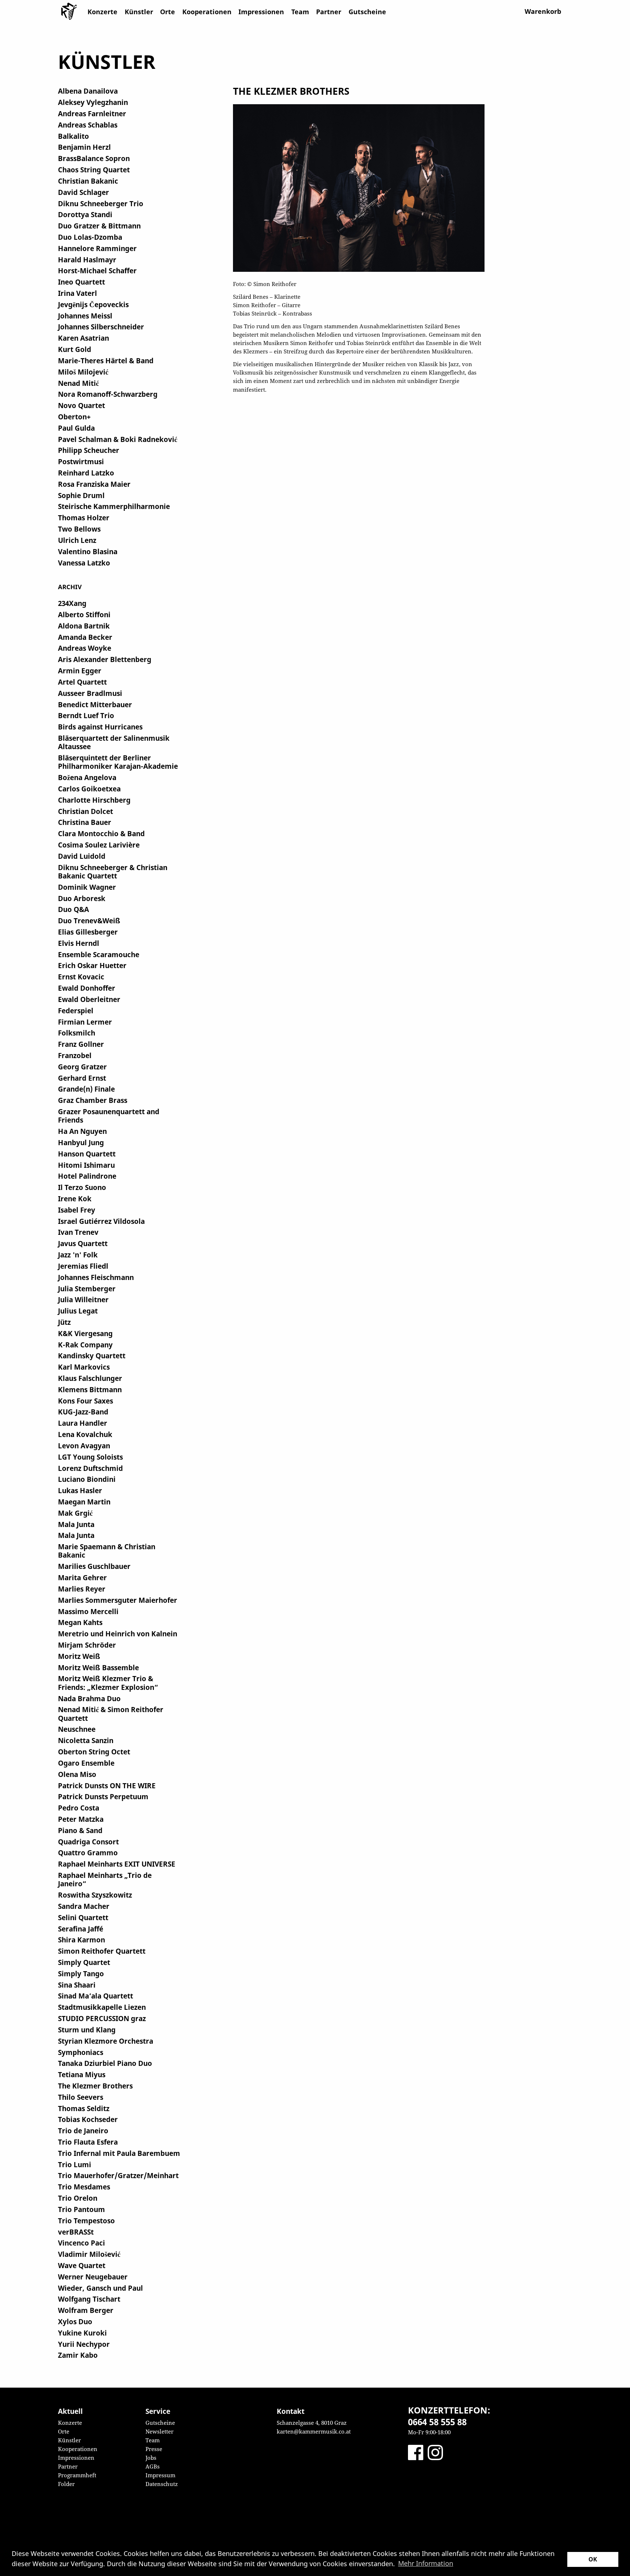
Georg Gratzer (82, 1067)
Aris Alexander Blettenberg (105, 659)
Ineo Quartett (81, 282)
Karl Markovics (84, 1367)
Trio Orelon (78, 2198)
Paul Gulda (76, 428)
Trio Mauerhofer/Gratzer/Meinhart (118, 2175)
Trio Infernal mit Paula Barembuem (119, 2153)
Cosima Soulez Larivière (99, 845)
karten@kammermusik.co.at (314, 2431)
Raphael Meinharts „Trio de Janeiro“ (105, 1879)
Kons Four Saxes (85, 1401)
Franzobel (75, 1055)
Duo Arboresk (82, 898)
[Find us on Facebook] (416, 2452)
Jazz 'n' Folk (78, 1255)
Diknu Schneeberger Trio (101, 203)
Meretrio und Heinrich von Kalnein (118, 1634)
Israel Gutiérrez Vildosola (101, 1221)
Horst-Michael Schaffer (97, 271)
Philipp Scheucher (89, 450)
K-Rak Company (85, 1345)
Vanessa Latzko (84, 563)
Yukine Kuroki (82, 2333)
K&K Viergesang (85, 1333)
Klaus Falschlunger (90, 1378)
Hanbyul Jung (81, 1142)
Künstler (139, 12)
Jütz (64, 1322)
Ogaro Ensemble (86, 1763)
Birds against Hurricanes (100, 727)
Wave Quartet (82, 2265)
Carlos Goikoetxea (89, 789)
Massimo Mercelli (88, 1611)
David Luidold (82, 856)
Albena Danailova (88, 91)
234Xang (72, 603)
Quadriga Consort (88, 1842)
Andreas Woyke (85, 648)
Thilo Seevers (81, 2097)
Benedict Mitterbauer (95, 704)
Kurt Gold (75, 349)
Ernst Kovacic (81, 977)
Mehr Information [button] (426, 2563)
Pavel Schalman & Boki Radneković (118, 439)
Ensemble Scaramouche (99, 954)
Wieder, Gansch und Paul (100, 2288)
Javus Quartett (83, 1243)
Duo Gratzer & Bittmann (99, 226)
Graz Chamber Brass (93, 1100)
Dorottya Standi (85, 214)
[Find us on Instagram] (435, 2452)
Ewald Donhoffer (87, 988)
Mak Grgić (75, 1513)
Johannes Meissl (85, 316)
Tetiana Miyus (82, 2074)
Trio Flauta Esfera (88, 2142)
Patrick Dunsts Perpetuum (103, 1796)
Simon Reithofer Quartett (102, 1951)
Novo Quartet (81, 405)
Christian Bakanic (88, 181)
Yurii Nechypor (84, 2344)
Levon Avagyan (84, 1446)
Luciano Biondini (87, 1479)
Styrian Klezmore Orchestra (106, 2041)
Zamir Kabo (78, 2355)
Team (300, 12)
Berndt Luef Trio (86, 715)
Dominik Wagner (87, 887)
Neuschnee (77, 1729)
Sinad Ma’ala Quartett (96, 1996)
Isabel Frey (77, 1210)
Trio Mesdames (84, 2187)
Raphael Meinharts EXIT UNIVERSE (117, 1864)
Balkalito (73, 136)
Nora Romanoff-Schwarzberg (108, 394)
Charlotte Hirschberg (94, 800)
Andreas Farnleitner (92, 113)
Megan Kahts (80, 1622)
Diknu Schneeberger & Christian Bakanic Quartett (113, 872)
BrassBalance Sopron (94, 158)
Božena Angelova (87, 777)
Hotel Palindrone (87, 1176)
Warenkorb (543, 11)
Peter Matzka (81, 1819)
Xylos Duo (75, 2321)
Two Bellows (79, 529)
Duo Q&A (73, 909)
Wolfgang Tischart (89, 2299)
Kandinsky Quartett (92, 1356)
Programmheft (77, 2475)
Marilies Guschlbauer (94, 1566)
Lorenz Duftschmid (90, 1468)
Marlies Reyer (82, 1589)
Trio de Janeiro (83, 2131)
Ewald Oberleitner (89, 999)
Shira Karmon (81, 1940)
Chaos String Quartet (94, 170)
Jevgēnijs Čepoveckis (93, 304)
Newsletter (160, 2431)
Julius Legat (78, 1311)
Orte (168, 12)
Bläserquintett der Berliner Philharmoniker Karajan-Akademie (118, 762)
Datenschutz (162, 2484)
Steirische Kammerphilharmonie (114, 506)
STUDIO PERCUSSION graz (102, 2018)
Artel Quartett (82, 682)
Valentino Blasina (88, 551)
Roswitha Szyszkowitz (95, 1895)
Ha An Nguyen (82, 1131)
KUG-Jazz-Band (83, 1412)
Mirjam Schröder (87, 1645)
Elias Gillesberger (88, 932)
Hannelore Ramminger (97, 248)
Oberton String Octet (94, 1752)
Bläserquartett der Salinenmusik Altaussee (114, 742)
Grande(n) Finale (86, 1089)
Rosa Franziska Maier (94, 484)
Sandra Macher (84, 1906)
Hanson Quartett (87, 1154)
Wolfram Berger (86, 2310)
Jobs (151, 2458)
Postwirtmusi (81, 461)
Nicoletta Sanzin (86, 1740)
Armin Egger (80, 671)
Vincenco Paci (81, 2243)
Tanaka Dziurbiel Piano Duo (105, 2063)
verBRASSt (76, 2232)
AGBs (153, 2466)
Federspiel (76, 1011)
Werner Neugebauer (93, 2277)
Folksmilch (77, 1033)
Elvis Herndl (79, 943)
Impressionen (261, 12)
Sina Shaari (77, 1985)
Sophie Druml (81, 495)
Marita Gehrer (82, 1577)
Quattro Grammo (88, 1853)
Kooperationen (207, 12)
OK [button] (593, 2559)
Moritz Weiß (79, 1656)
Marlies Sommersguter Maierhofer (118, 1600)
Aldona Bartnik (84, 626)
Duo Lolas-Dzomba (90, 237)
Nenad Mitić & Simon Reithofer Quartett (111, 1714)
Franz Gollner (81, 1044)
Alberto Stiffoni (84, 614)
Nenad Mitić (78, 383)
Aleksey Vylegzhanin (93, 102)
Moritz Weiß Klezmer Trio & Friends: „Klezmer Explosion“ (108, 1683)
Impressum (160, 2475)
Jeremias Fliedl (83, 1266)
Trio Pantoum (81, 2209)
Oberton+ (74, 417)
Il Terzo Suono (82, 1187)
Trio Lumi (75, 2164)
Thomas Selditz (84, 2108)
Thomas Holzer (84, 518)
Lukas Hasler (80, 1490)
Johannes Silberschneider (101, 327)
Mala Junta (76, 1524)
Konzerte (102, 12)
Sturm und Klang (87, 2030)
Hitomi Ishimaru (86, 1165)
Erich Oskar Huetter (92, 965)
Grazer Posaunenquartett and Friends (109, 1116)
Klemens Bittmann (90, 1389)
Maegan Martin (84, 1502)
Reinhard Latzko (86, 473)
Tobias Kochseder (88, 2119)
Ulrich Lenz (77, 540)
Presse (154, 2449)
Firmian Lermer (85, 1022)
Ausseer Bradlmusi (90, 693)
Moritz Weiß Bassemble (98, 1667)
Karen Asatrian (83, 338)
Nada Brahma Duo (89, 1698)
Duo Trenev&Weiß (89, 921)
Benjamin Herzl (84, 147)
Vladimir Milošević (89, 2254)
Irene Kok (75, 1199)
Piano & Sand (80, 1830)
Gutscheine (367, 12)
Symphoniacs (81, 2052)
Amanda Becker (85, 637)
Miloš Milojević (83, 372)
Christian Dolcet (85, 811)
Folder (66, 2484)
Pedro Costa (79, 1808)
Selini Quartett (83, 1917)
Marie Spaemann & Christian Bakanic (107, 1551)
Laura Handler (83, 1423)
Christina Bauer (85, 822)
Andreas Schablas (88, 125)
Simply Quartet (84, 1962)
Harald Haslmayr (87, 260)
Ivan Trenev (78, 1232)
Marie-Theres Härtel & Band (106, 361)
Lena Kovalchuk (85, 1434)
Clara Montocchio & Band (101, 833)
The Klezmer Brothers (95, 2086)
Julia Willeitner (83, 1299)
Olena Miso (77, 1774)
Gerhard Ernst (82, 1078)
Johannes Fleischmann (96, 1277)
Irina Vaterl (77, 293)
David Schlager (83, 192)
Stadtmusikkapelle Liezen (102, 2007)
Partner (329, 12)
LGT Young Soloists (90, 1457)
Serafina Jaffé (81, 1929)
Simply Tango (81, 1974)
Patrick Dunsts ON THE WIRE (107, 1786)
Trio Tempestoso (86, 2221)
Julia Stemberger (87, 1289)
